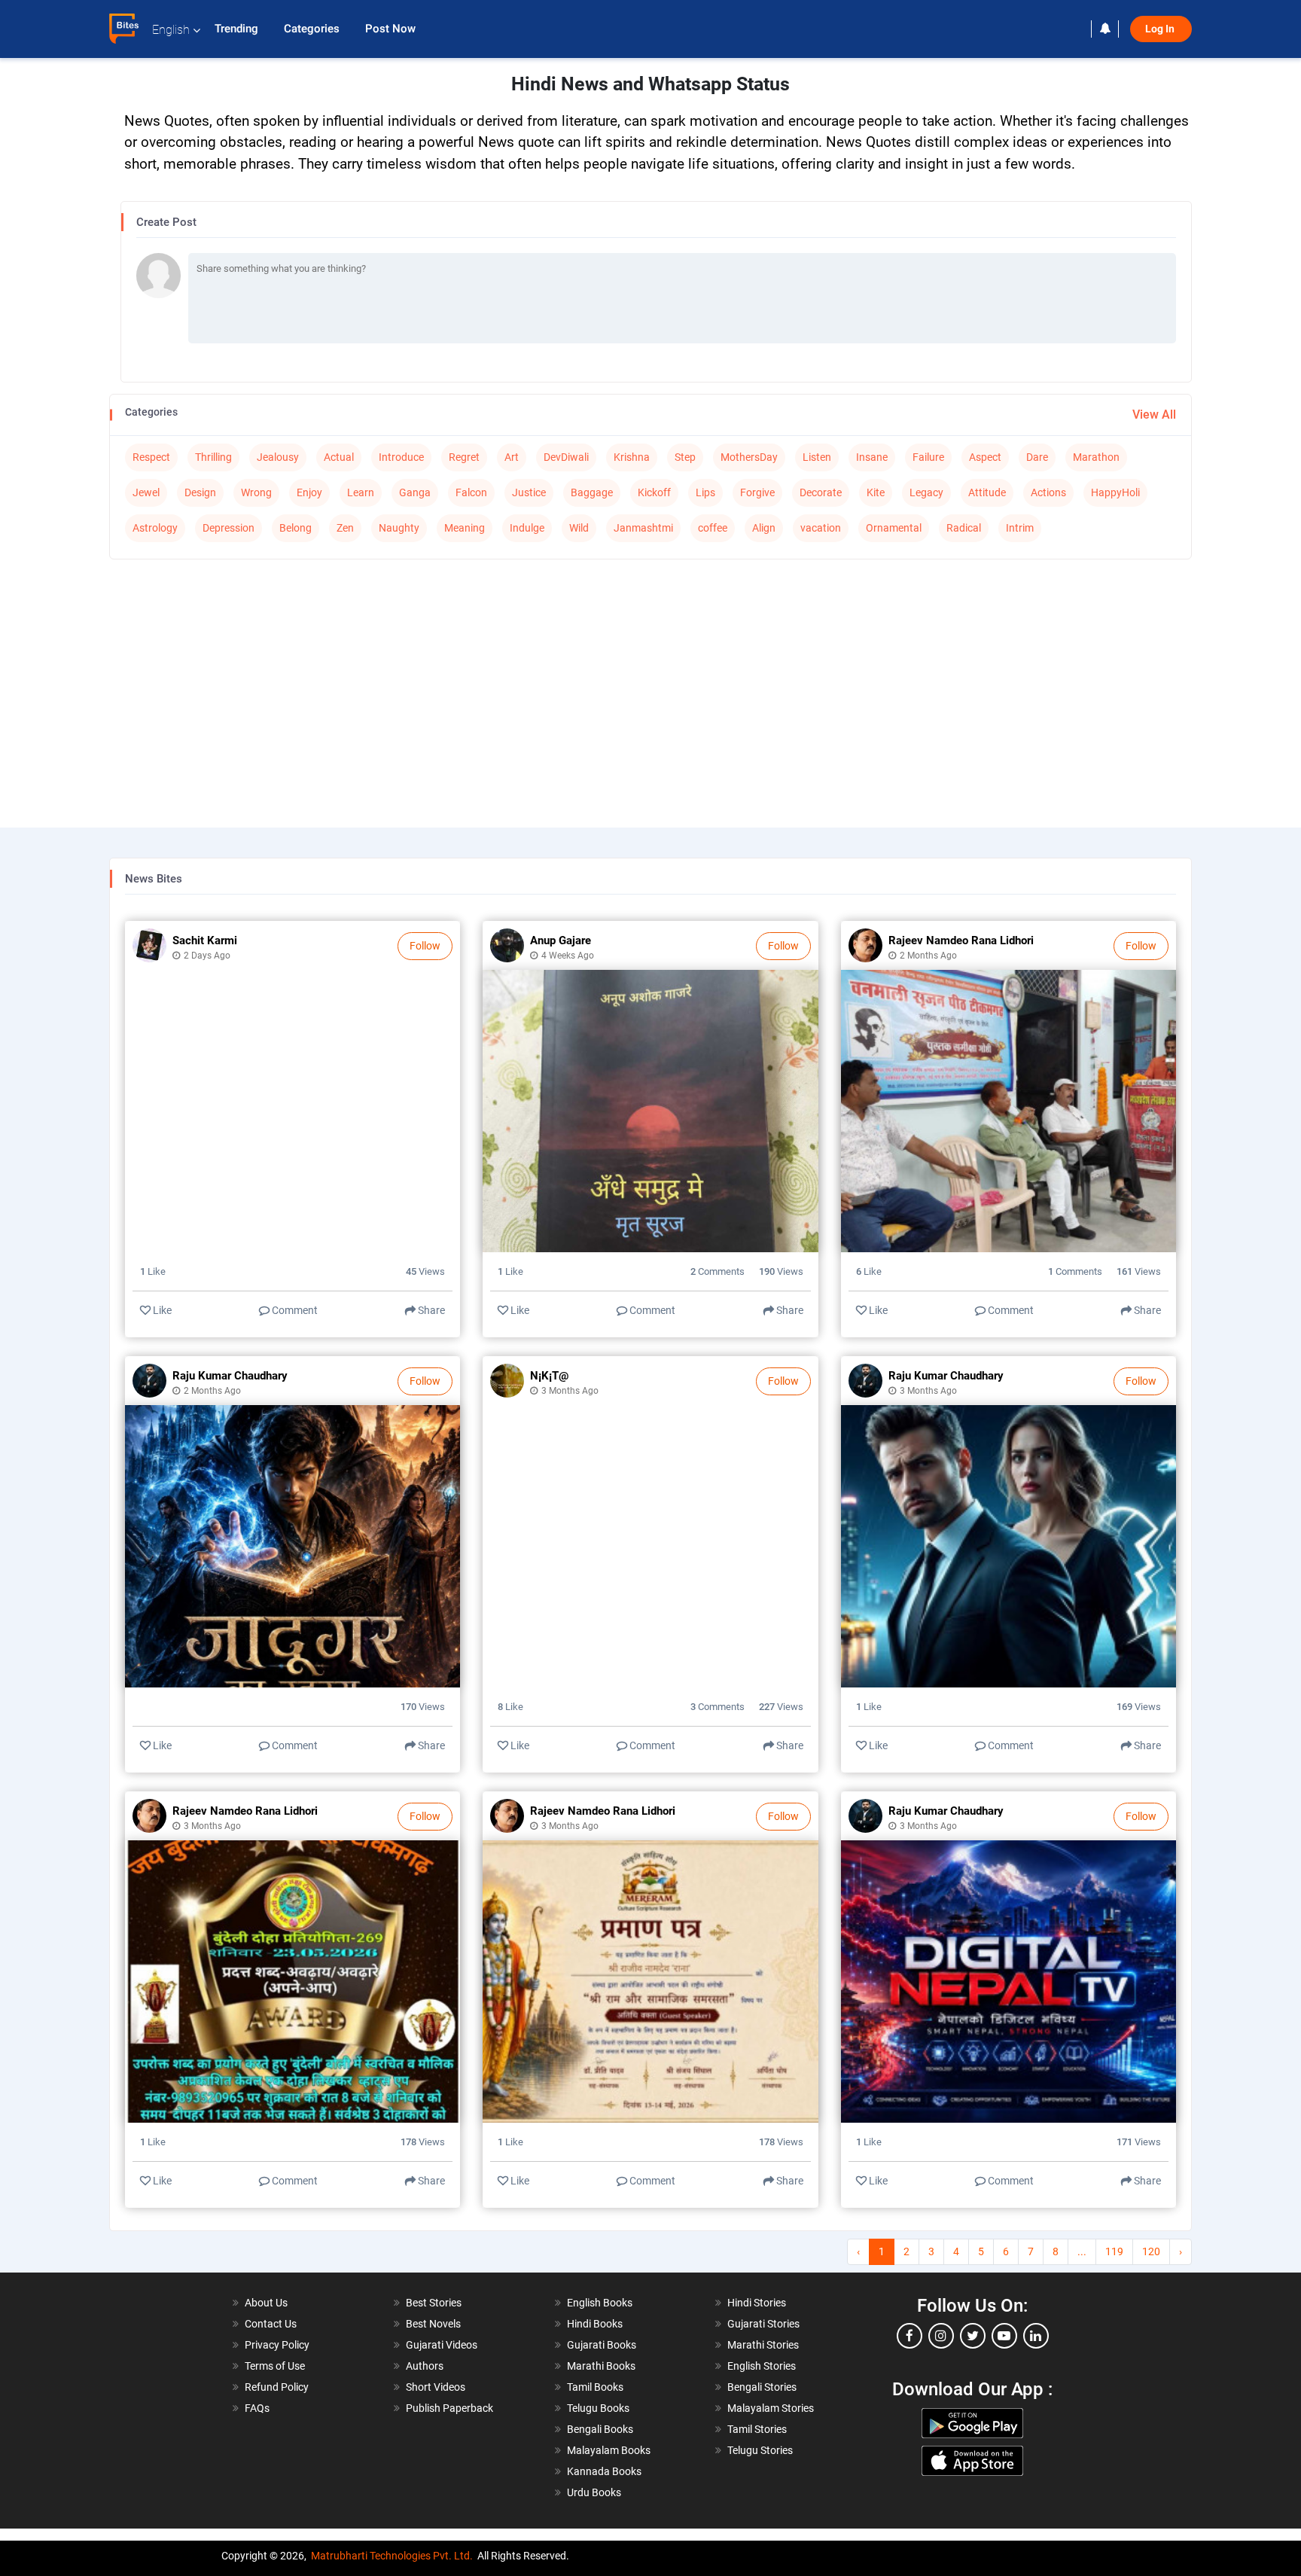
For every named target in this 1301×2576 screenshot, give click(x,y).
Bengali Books (600, 2429)
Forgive (757, 492)
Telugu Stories (760, 2450)
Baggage (592, 492)
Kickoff (654, 492)
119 (1114, 2251)
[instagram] (941, 2336)
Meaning (465, 528)
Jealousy (278, 457)
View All (1154, 415)
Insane (872, 457)
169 (1139, 1707)
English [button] (171, 30)
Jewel (146, 492)
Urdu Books (594, 2492)
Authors (425, 2366)
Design (200, 492)
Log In (1161, 29)
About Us (266, 2303)
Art (512, 457)
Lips (705, 492)
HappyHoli (1115, 492)
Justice (529, 492)
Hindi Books (595, 2324)
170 (423, 1707)
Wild (579, 528)
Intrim (1020, 528)
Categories (313, 29)
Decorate (821, 492)
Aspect (985, 457)
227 (781, 1707)
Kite (876, 492)
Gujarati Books (602, 2345)
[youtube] (1004, 2336)
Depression (229, 528)
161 (1139, 1271)
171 (1139, 2142)
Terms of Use (275, 2366)
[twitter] (973, 2336)
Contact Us (271, 2324)
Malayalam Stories (771, 2408)
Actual (339, 457)
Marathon (1096, 457)
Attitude (987, 492)
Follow (425, 946)
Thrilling (213, 457)
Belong (296, 528)
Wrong (256, 492)
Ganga (415, 492)
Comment (294, 1310)
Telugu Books (598, 2408)
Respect (151, 457)
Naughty (399, 528)
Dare (1037, 457)
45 (425, 1271)
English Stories (762, 2366)
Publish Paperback (449, 2408)
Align (764, 528)
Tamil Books (595, 2387)
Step (685, 457)
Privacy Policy (277, 2345)
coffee (713, 528)
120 (1151, 2251)
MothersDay (749, 457)
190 (781, 1271)
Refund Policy (277, 2387)
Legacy (926, 492)
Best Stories (434, 2303)
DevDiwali (566, 457)
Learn (361, 492)
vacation (821, 528)
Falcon (471, 492)
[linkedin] (1036, 2336)
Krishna (632, 457)
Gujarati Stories (763, 2324)
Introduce (401, 457)
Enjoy (309, 492)
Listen (817, 457)
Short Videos (436, 2387)
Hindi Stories (757, 2303)
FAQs (257, 2408)
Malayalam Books (609, 2450)
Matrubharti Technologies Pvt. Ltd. (392, 2556)
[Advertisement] (650, 680)
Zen (345, 528)
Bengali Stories (762, 2387)
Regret (464, 457)
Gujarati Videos (442, 2345)
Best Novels (433, 2324)
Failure (928, 457)
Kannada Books (604, 2471)
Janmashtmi (643, 528)
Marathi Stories (763, 2345)
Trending (238, 29)
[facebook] (909, 2336)
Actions (1048, 492)
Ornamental (894, 528)
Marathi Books (601, 2366)
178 (423, 2142)
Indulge (527, 528)
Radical (964, 528)
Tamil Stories (757, 2429)
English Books (600, 2303)
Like (161, 1310)
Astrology (155, 528)
